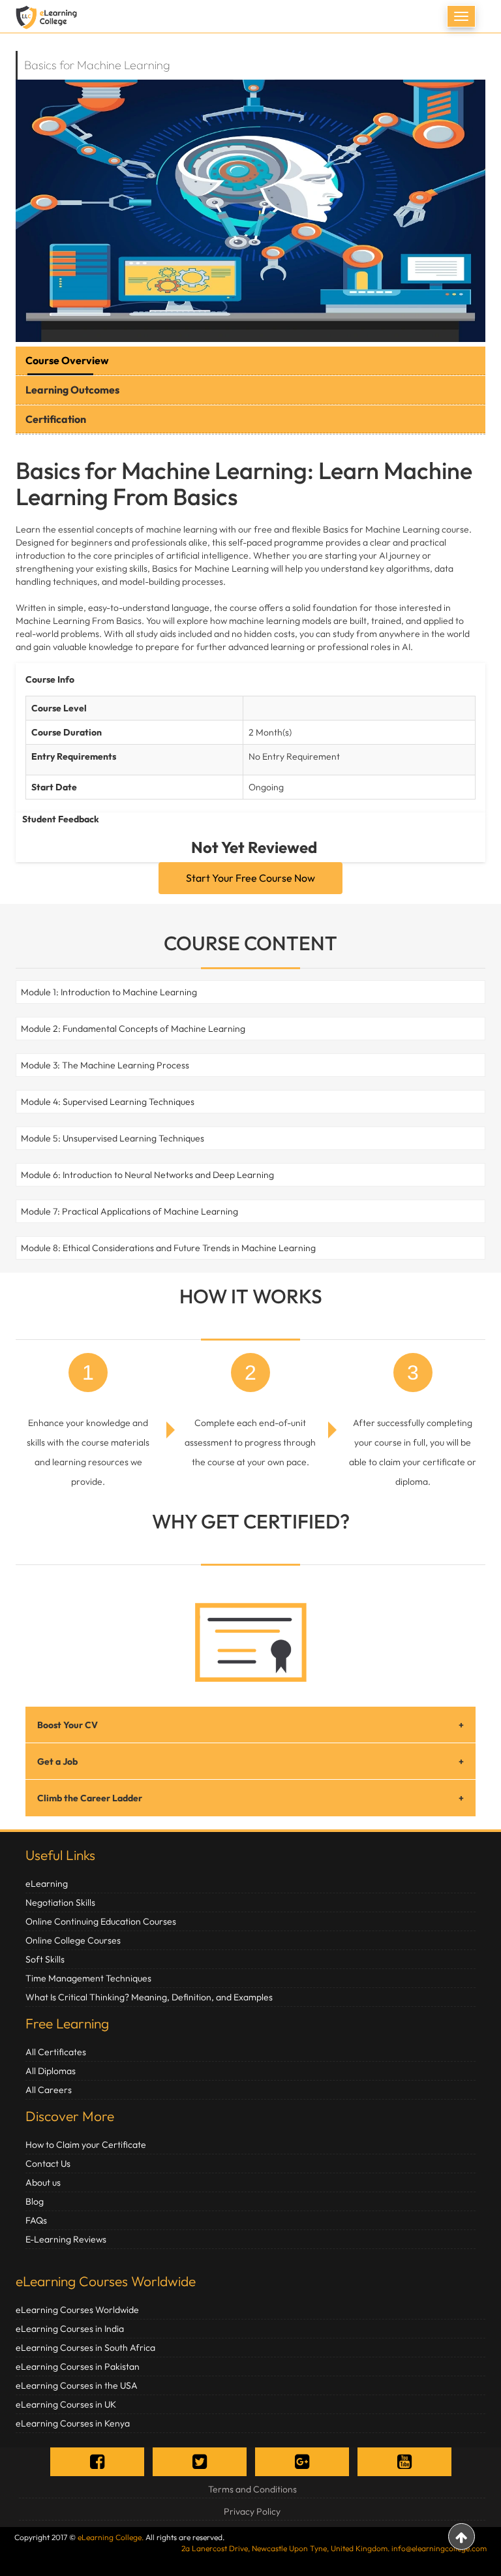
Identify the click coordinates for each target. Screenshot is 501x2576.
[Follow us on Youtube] (404, 2461)
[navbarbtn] (461, 16)
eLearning (47, 1884)
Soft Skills (45, 1959)
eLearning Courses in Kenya (73, 2423)
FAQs (36, 2220)
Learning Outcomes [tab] (72, 390)
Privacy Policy (252, 2511)
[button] (19, 992)
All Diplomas (51, 2071)
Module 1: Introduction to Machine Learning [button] (109, 992)
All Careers (49, 2090)
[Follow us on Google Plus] (302, 2461)
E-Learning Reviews (66, 2239)
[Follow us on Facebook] (97, 2461)
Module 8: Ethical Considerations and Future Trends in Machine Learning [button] (168, 1248)
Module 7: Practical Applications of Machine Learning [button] (129, 1211)
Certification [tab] (56, 419)
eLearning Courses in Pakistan (78, 2367)
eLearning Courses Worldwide (106, 2281)
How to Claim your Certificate (86, 2145)
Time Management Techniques (88, 1978)
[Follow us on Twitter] (200, 2461)
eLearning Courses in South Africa (85, 2348)
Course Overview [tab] (67, 360)
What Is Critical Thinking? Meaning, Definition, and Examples (149, 1997)
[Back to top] (462, 2537)
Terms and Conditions (252, 2489)
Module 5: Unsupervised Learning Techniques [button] (113, 1138)
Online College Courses (73, 1940)
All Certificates (56, 2052)
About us (43, 2182)
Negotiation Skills (60, 1902)
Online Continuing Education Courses (101, 1921)
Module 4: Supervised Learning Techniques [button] (108, 1102)
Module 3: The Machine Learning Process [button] (105, 1065)
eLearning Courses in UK (66, 2404)
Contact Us (48, 2164)
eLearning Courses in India (70, 2329)
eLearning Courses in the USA (77, 2385)
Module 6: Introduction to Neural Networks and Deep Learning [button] (147, 1175)
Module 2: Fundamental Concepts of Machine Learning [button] (133, 1029)
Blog (35, 2201)
